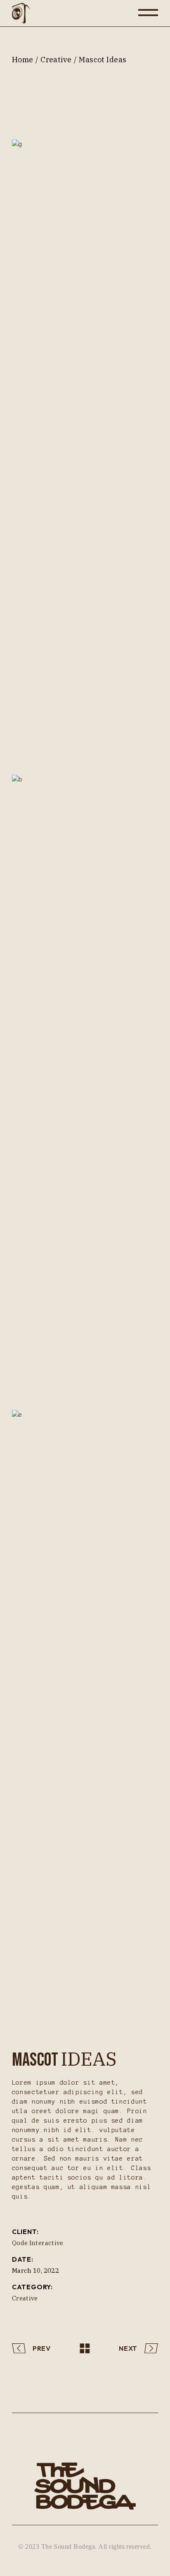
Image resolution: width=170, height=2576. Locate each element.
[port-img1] (85, 449)
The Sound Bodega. (69, 2547)
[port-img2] (85, 1084)
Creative (25, 2298)
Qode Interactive (38, 2243)
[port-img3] (85, 1720)
